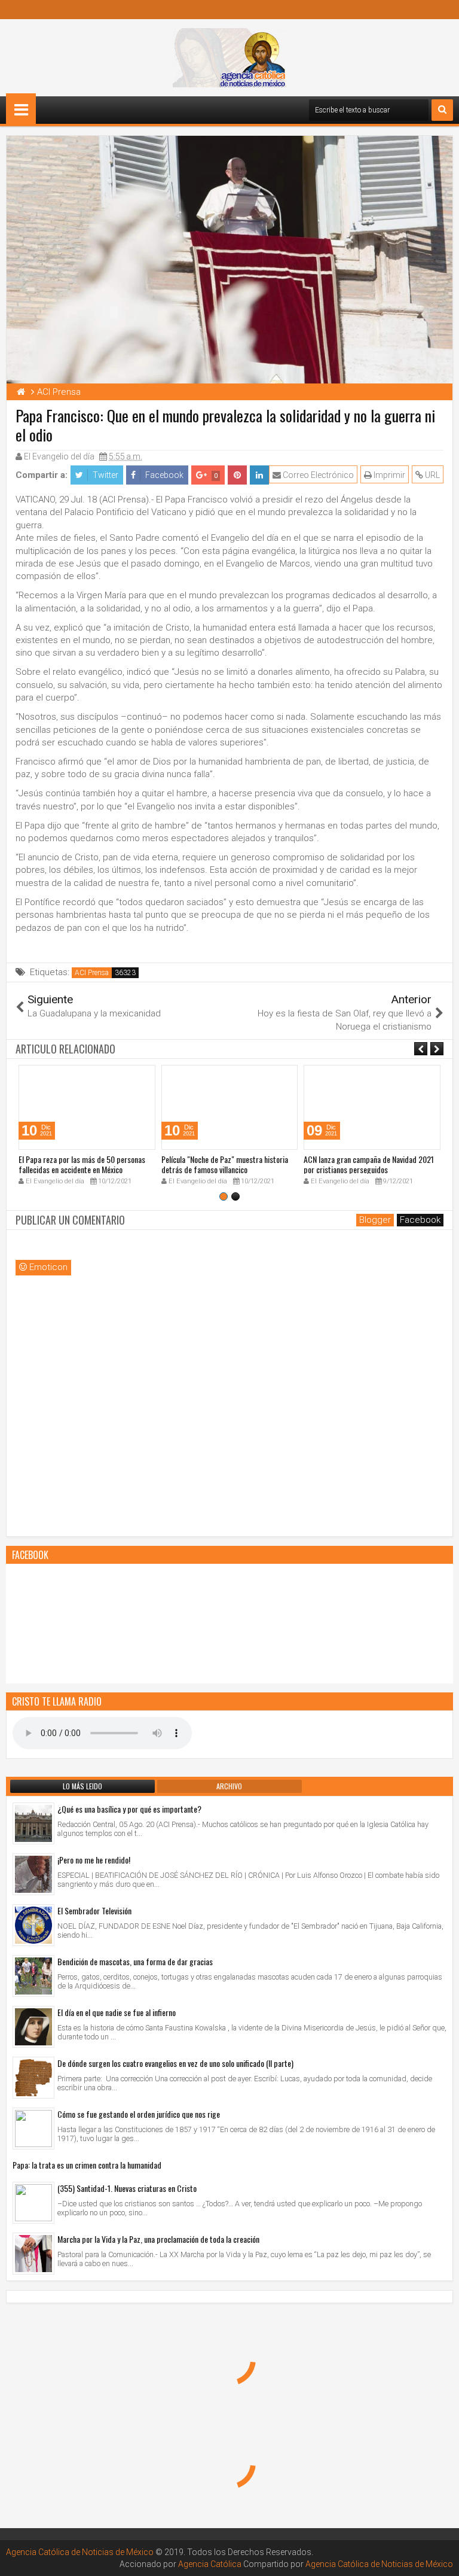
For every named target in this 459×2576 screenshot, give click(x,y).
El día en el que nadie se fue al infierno (117, 2012)
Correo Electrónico (317, 475)
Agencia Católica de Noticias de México (80, 2552)
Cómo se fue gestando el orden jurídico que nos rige (139, 2114)
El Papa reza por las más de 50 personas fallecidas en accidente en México (82, 1164)
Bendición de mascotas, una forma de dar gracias (135, 1961)
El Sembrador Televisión (94, 1910)
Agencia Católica (210, 2564)
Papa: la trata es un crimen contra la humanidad (87, 2165)
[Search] (442, 110)
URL (432, 475)
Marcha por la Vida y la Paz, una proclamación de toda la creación (158, 2239)
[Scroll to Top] (441, 2558)
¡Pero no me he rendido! (94, 1860)
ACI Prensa (92, 973)
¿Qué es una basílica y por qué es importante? (129, 1809)
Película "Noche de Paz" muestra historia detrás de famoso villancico (225, 1164)
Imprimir (388, 475)
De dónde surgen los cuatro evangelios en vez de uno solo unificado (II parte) (175, 2063)
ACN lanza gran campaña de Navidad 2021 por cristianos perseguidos (369, 1164)
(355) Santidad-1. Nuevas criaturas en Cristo (127, 2188)
